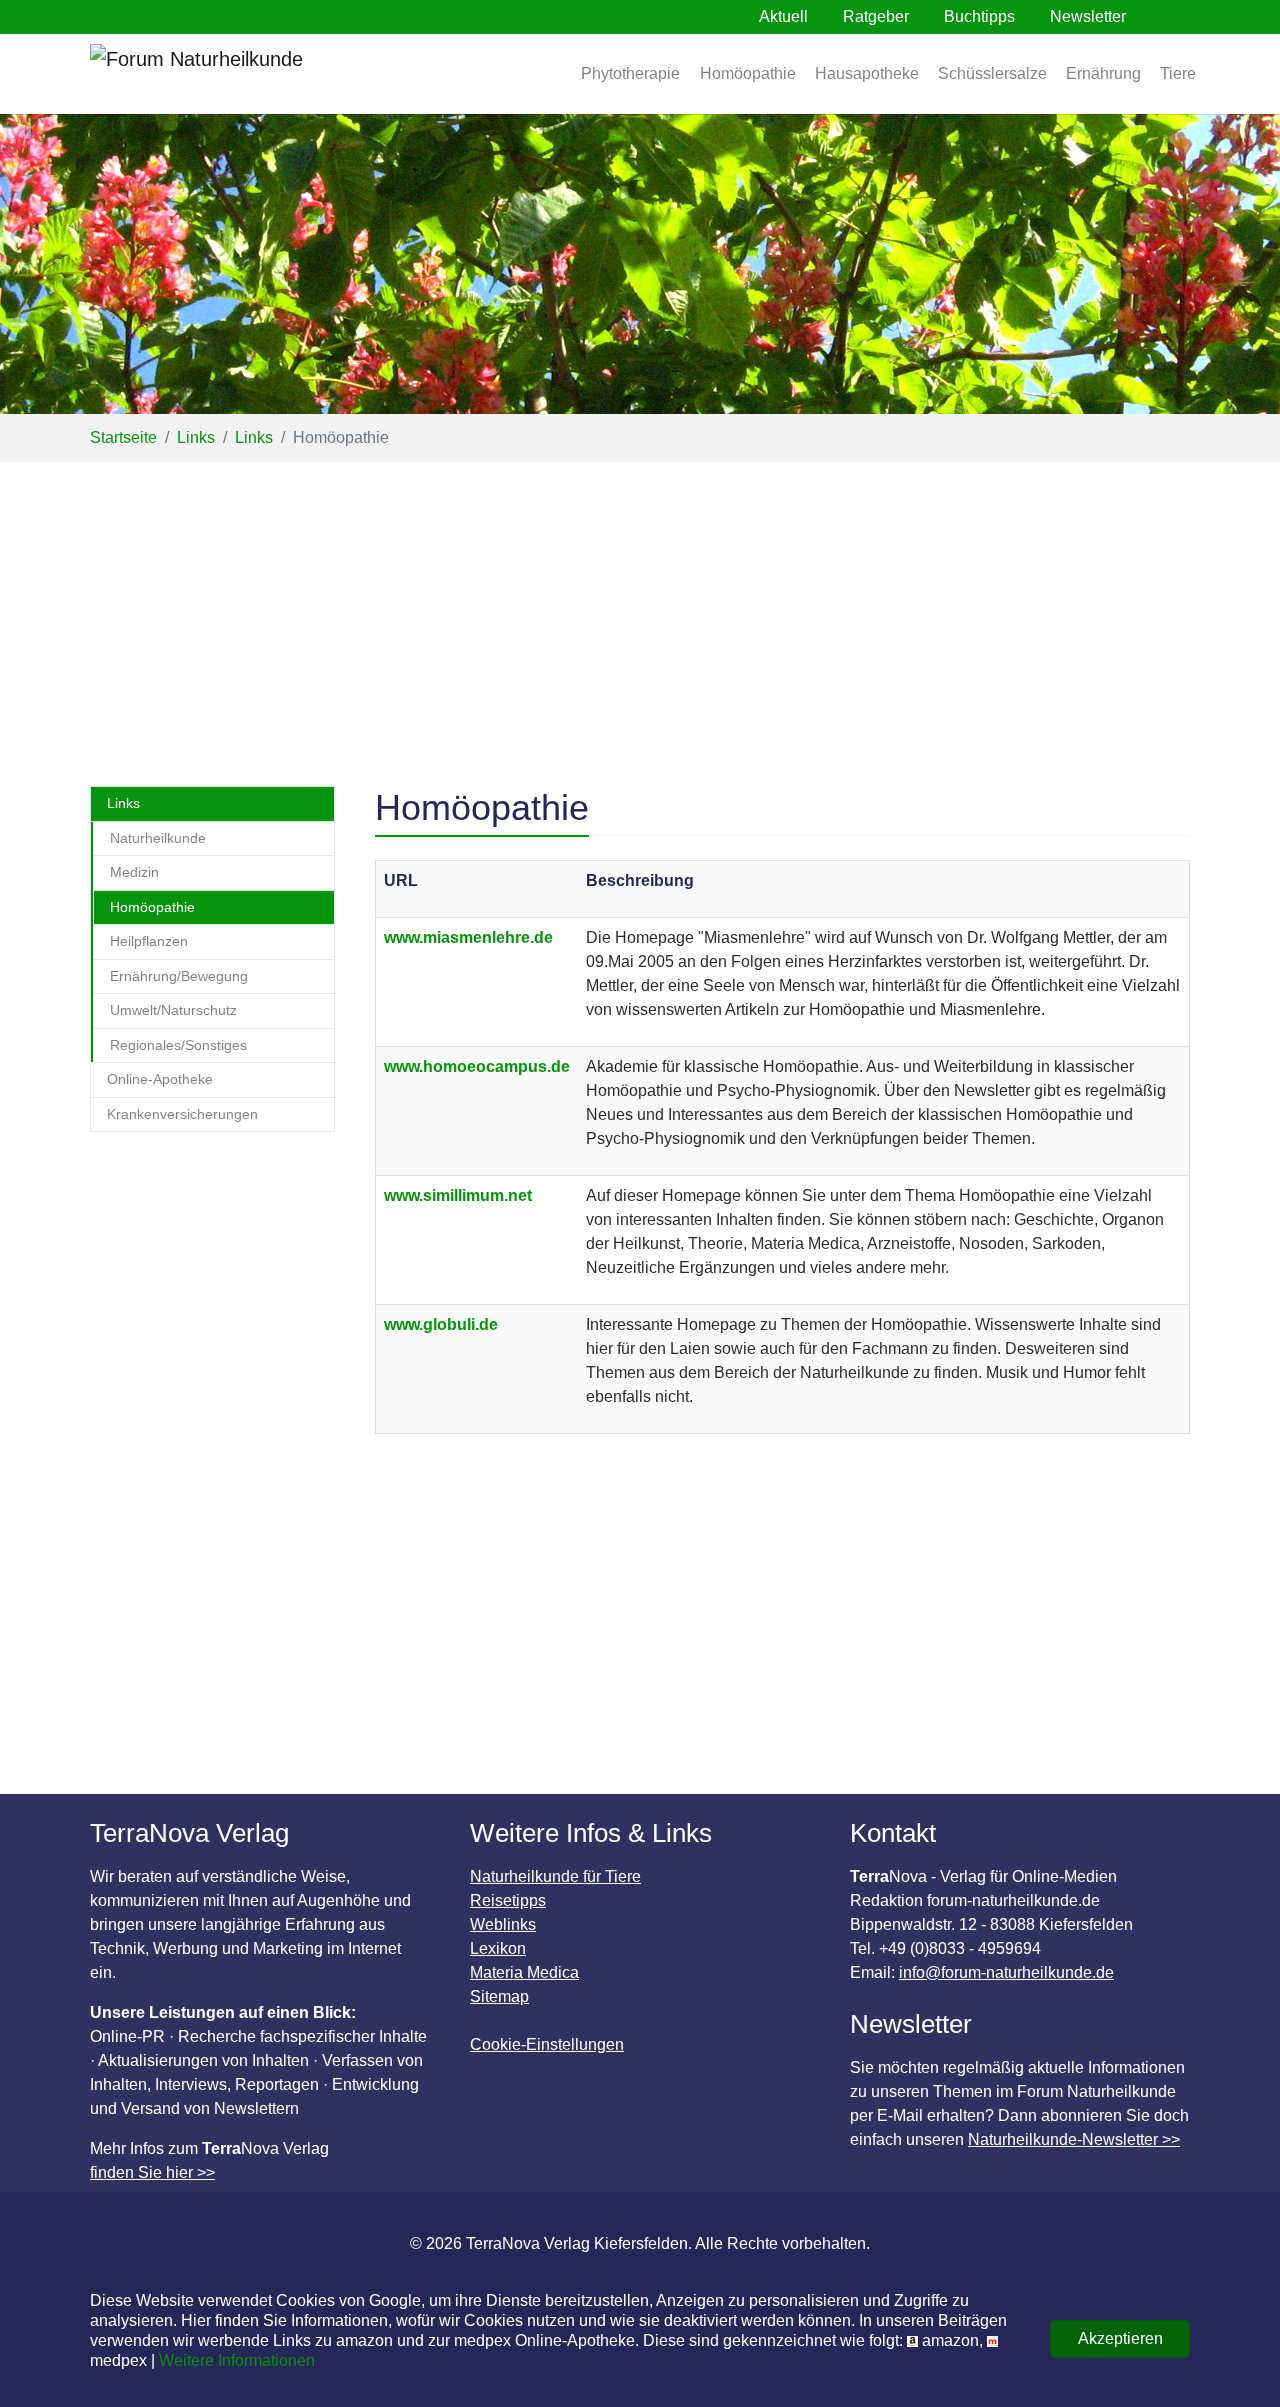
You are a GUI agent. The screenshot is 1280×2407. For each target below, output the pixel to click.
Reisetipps (508, 1900)
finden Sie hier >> (152, 2172)
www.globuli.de (441, 1324)
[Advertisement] (640, 612)
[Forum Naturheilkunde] (255, 74)
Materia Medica (524, 1972)
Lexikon (498, 1948)
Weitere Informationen (237, 2360)
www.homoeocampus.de (477, 1066)
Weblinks (503, 1924)
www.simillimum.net (458, 1195)
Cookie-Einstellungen (547, 2044)
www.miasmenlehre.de (468, 937)
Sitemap (499, 1996)
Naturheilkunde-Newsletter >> (1074, 2139)
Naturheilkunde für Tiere (555, 1876)
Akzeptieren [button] (1120, 2338)
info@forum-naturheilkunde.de (1006, 1972)
